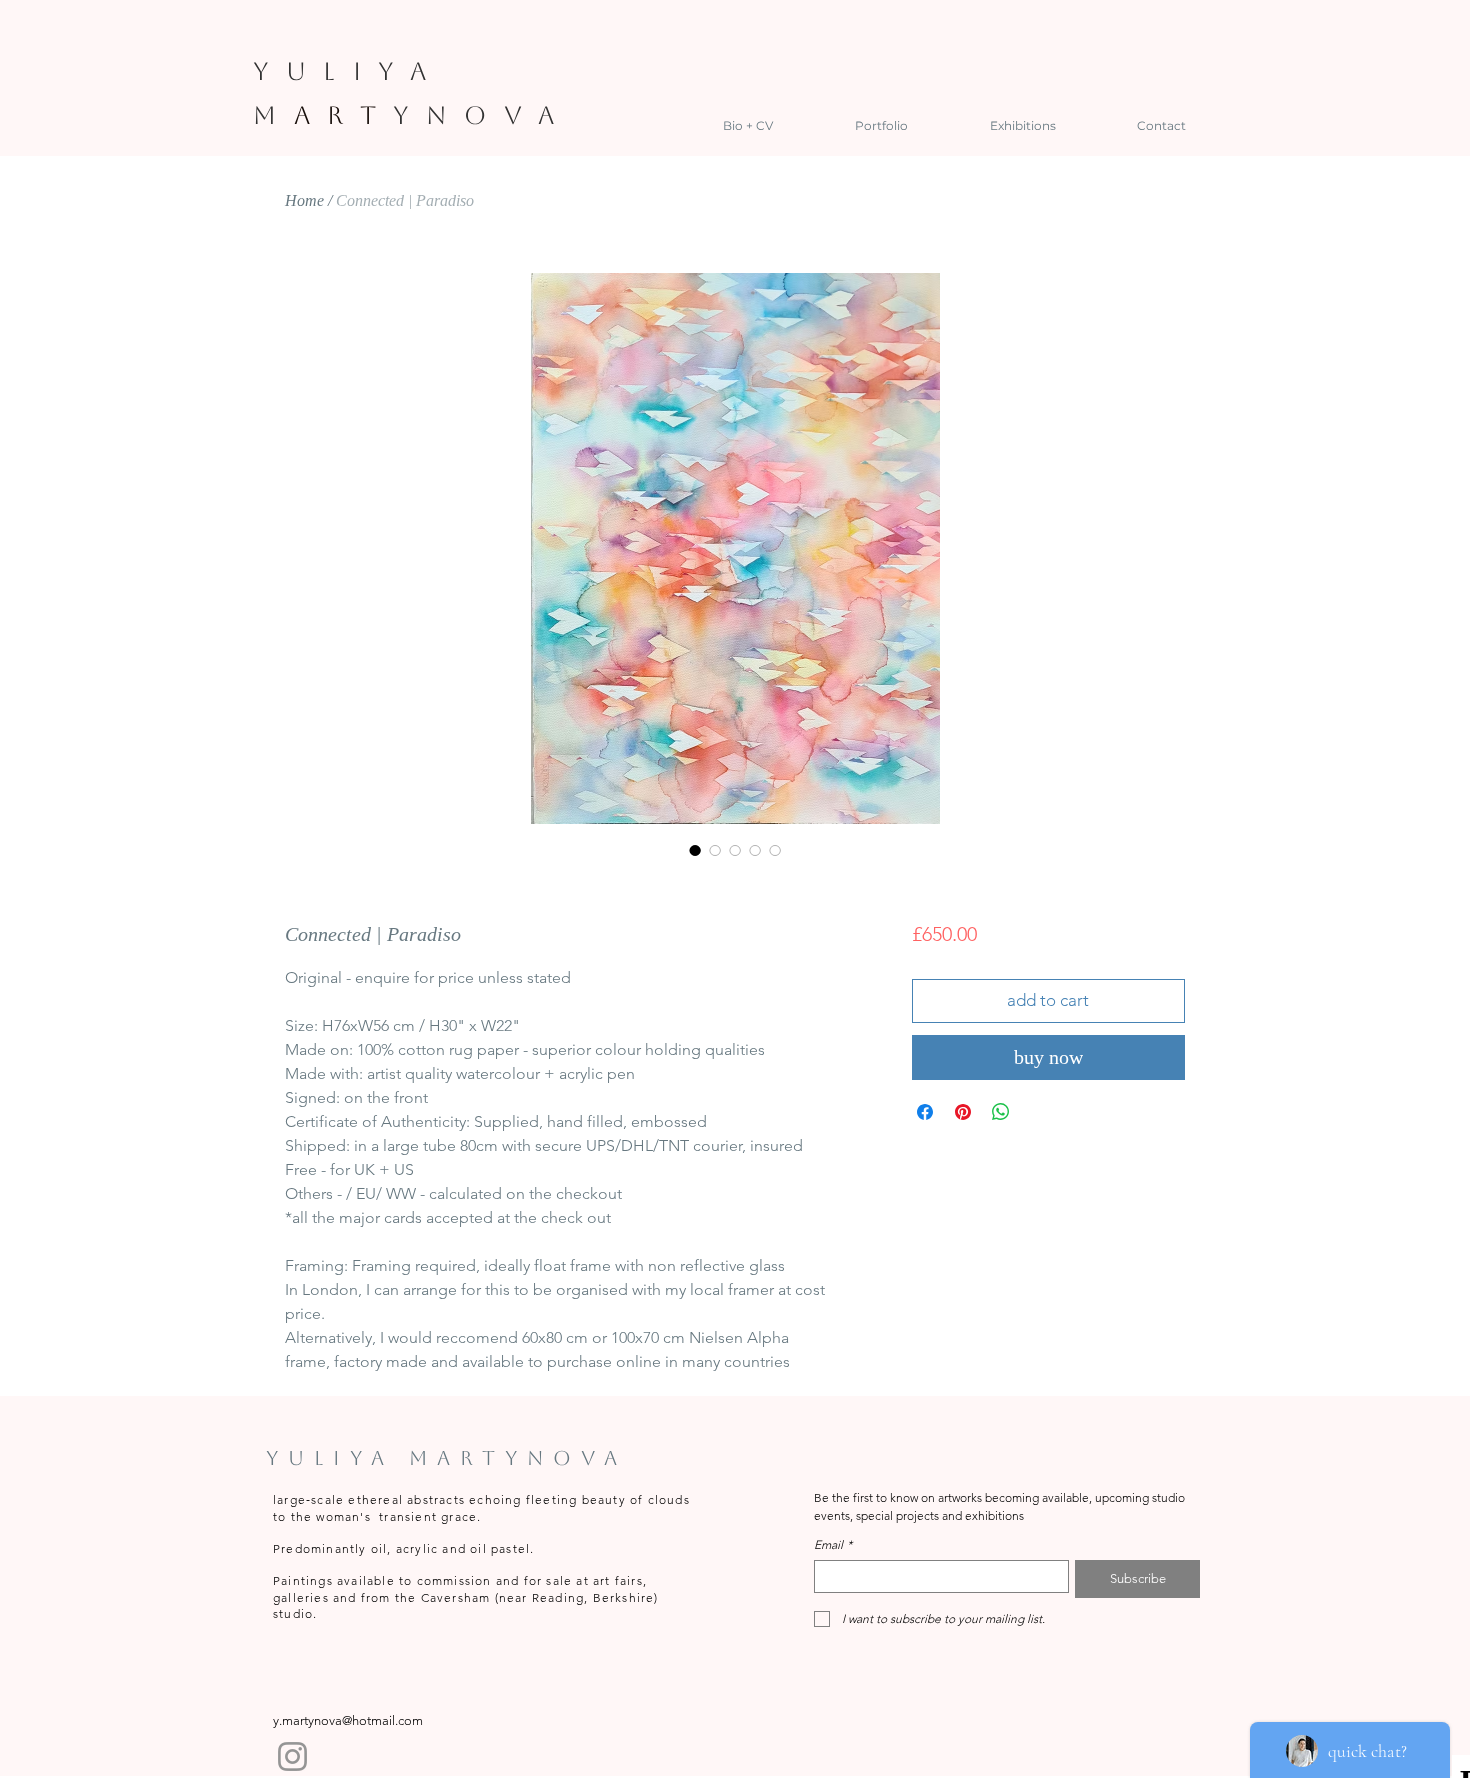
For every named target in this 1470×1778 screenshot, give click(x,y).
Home (304, 200)
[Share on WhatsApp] (1001, 1112)
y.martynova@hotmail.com (348, 1720)
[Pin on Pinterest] (963, 1112)
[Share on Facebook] (925, 1112)
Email (833, 1544)
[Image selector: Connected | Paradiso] (695, 850)
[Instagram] (292, 1756)
